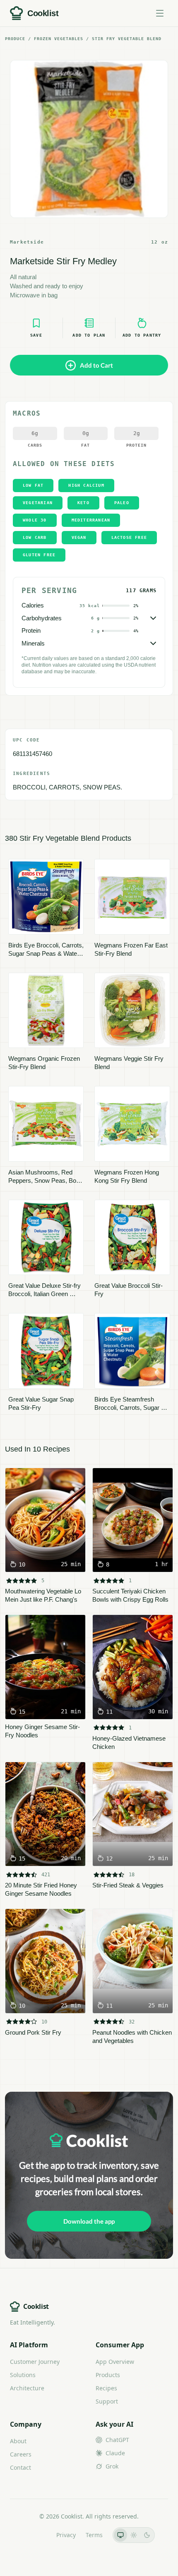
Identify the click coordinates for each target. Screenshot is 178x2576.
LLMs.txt (35, 2535)
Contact (20, 2467)
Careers (21, 2454)
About (18, 2441)
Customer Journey (35, 2362)
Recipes (106, 2388)
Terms (94, 2535)
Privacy (66, 2535)
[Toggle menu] (160, 13)
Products (108, 2375)
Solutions (23, 2375)
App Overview (115, 2362)
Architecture (27, 2388)
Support (107, 2401)
